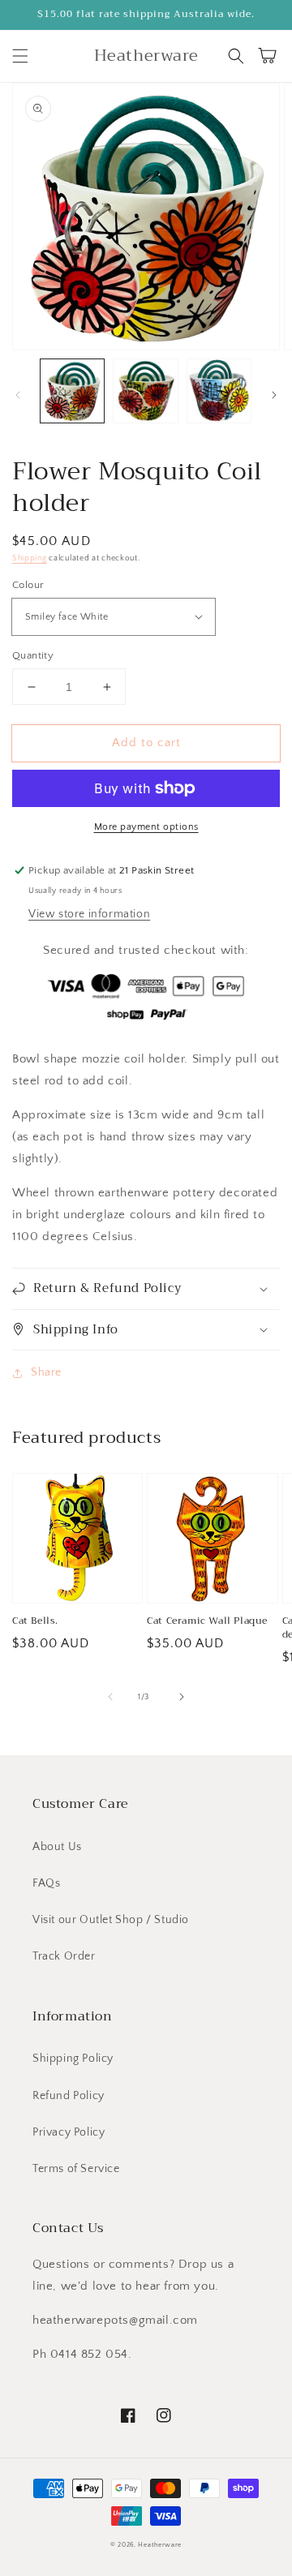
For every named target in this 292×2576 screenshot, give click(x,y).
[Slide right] (274, 395)
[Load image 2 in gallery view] (145, 391)
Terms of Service (76, 2169)
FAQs (46, 1883)
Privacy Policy (69, 2132)
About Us (57, 1847)
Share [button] (46, 1372)
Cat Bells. (35, 1621)
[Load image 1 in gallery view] (72, 391)
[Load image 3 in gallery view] (219, 391)
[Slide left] (18, 395)
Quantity (33, 655)
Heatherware (160, 2545)
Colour (28, 585)
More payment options (146, 827)
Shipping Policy (73, 2059)
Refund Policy (69, 2096)
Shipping (30, 558)
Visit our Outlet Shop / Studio (111, 1920)
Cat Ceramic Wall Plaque (207, 1621)
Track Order (64, 1956)
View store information (89, 914)
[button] (20, 56)
